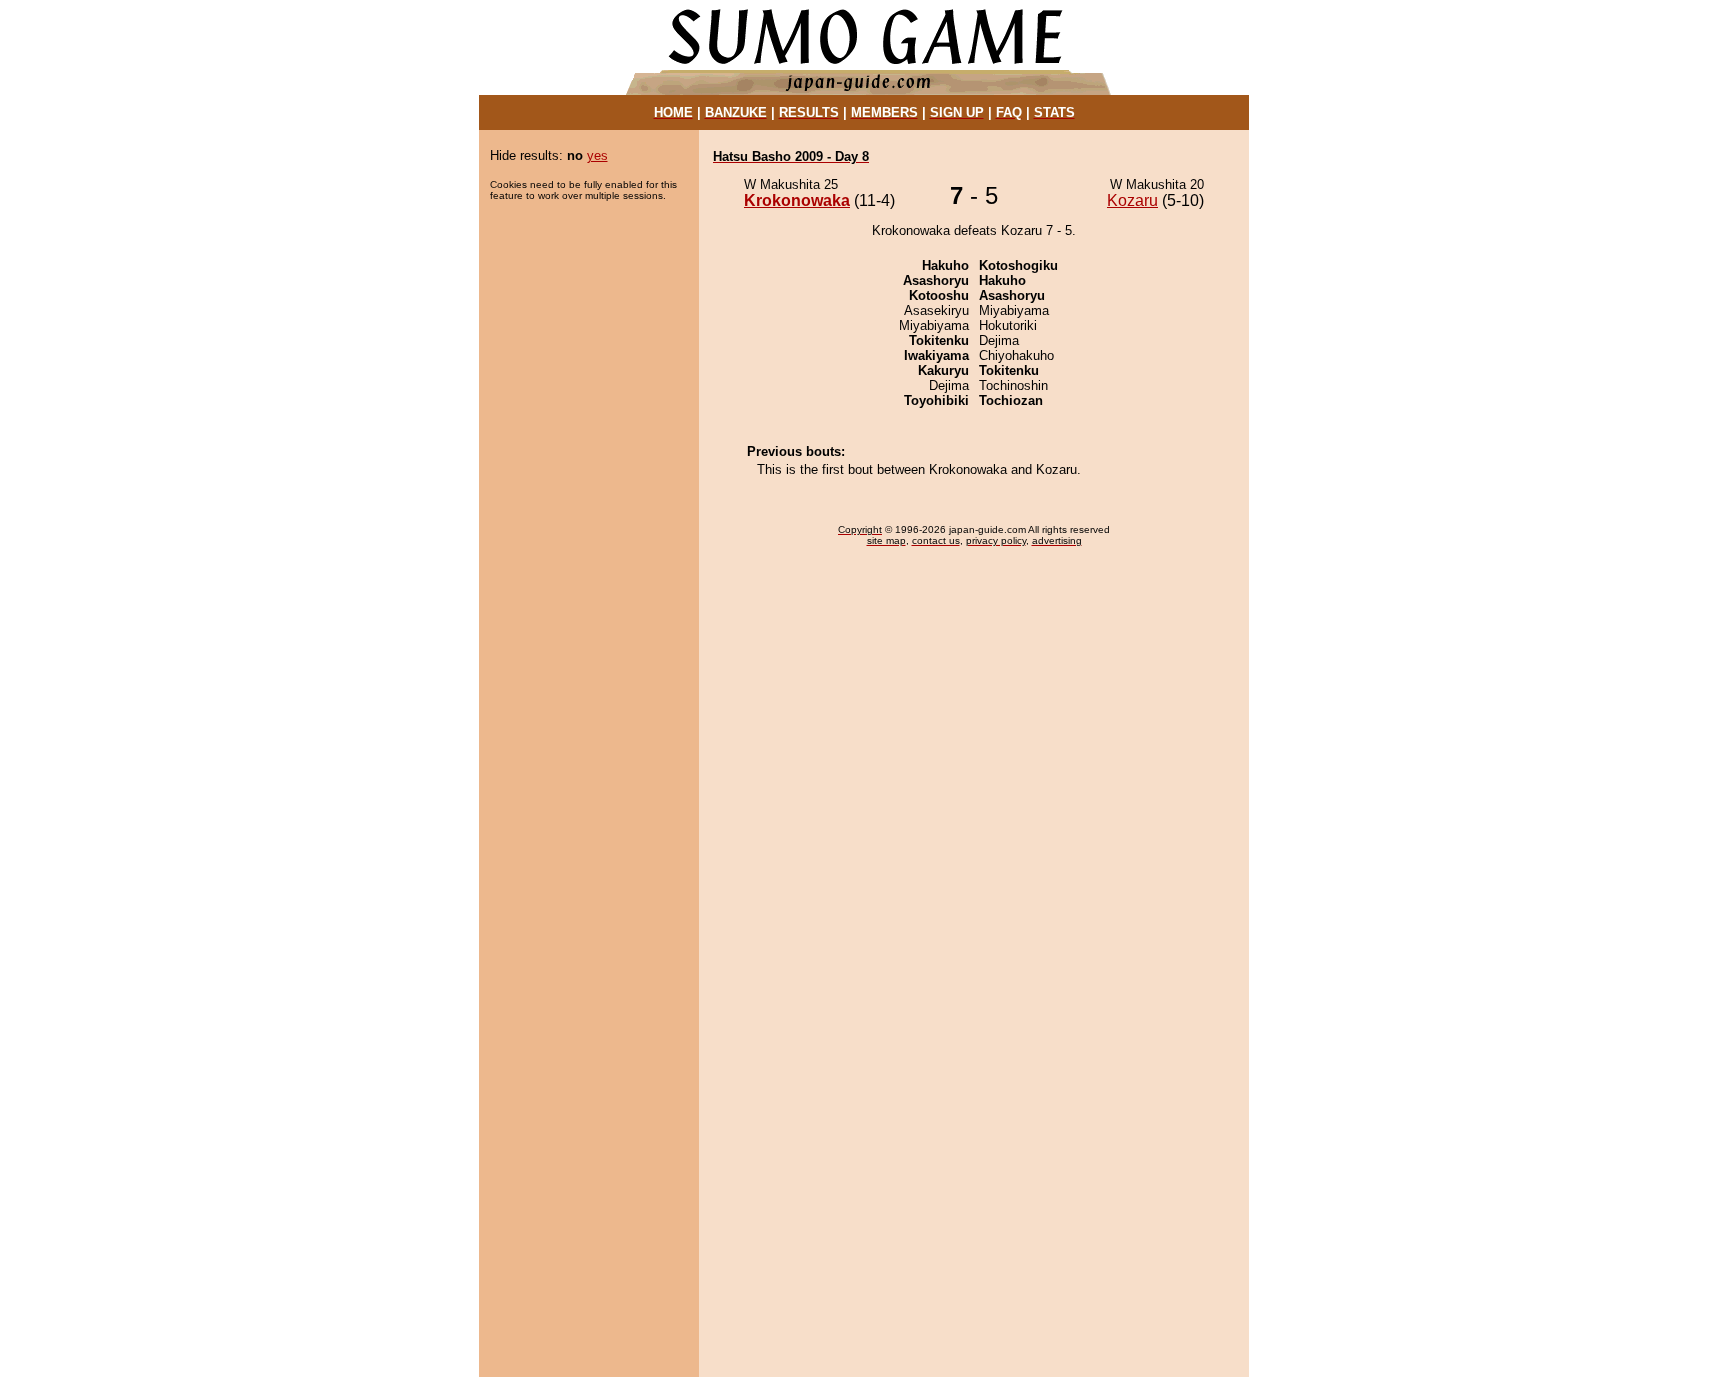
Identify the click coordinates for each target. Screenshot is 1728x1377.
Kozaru (1132, 200)
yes (597, 155)
